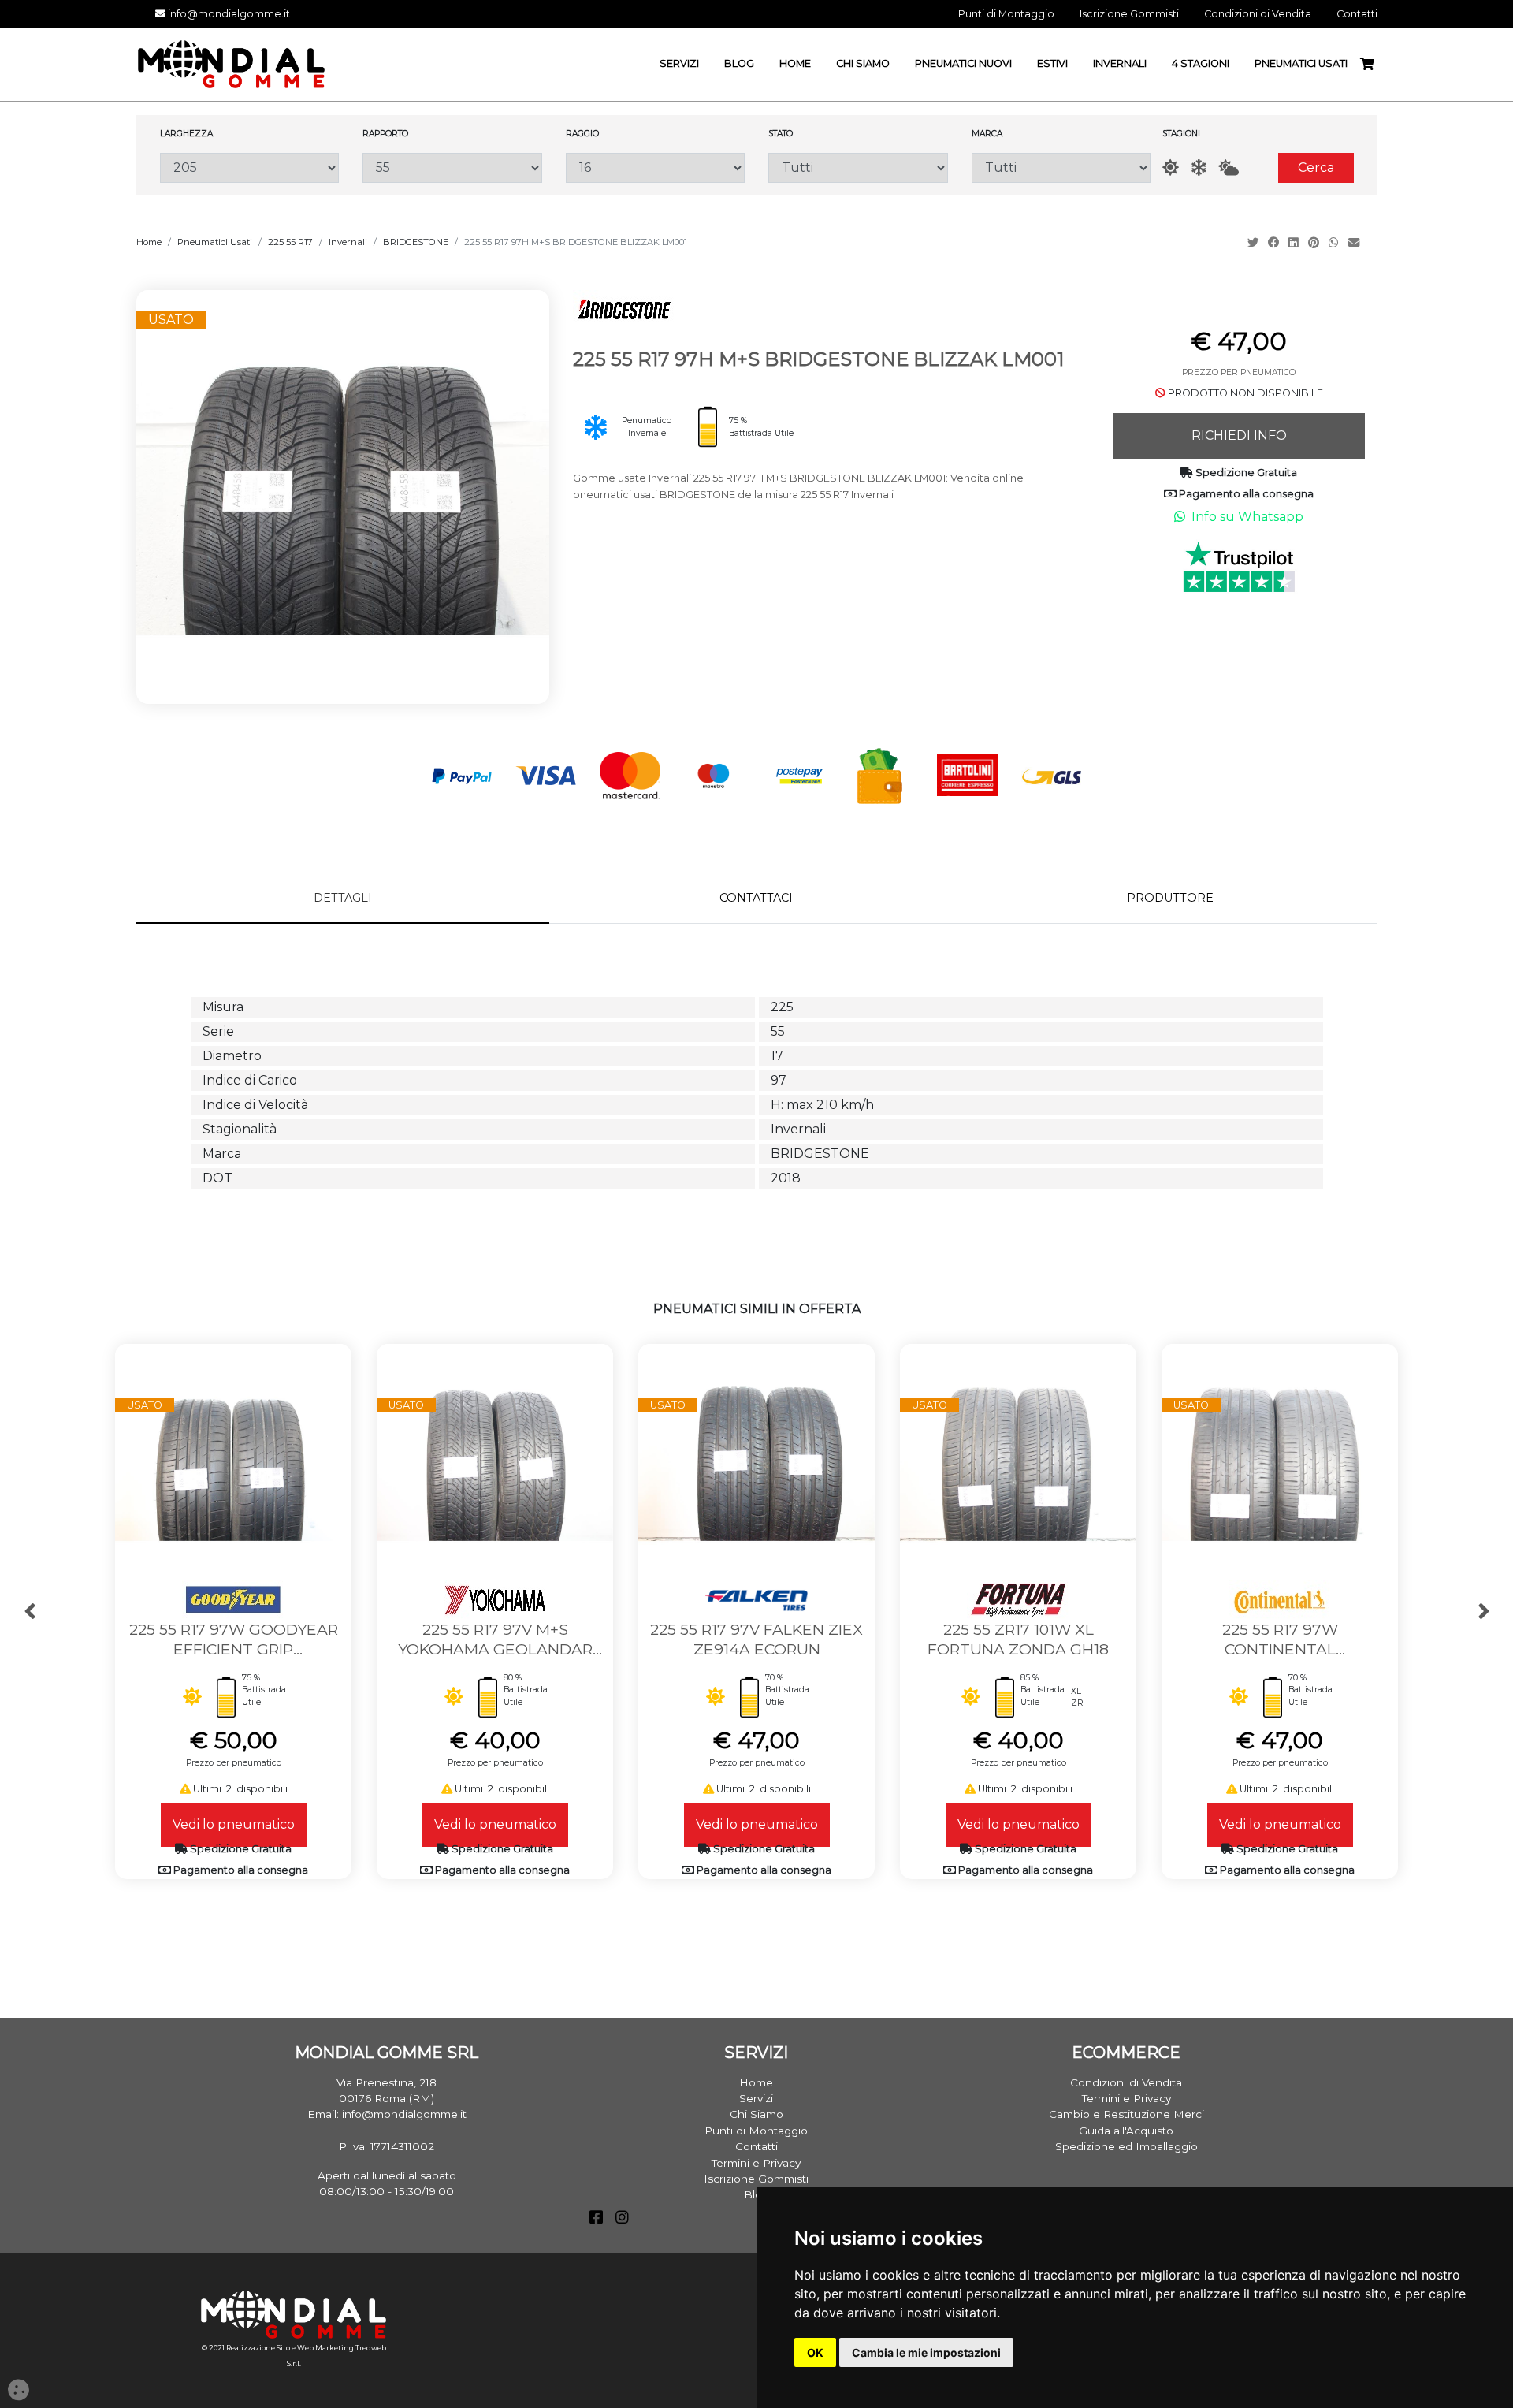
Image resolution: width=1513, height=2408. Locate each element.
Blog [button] (739, 63)
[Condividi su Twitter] (1255, 243)
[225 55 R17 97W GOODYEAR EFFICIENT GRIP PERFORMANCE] (233, 1461)
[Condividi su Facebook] (1275, 243)
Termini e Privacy (756, 2163)
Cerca (1316, 167)
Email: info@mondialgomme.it (387, 2114)
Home (149, 242)
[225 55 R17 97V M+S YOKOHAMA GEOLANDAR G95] (495, 1461)
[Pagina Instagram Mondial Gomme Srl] (622, 2219)
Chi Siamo (756, 2114)
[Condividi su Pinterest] (1315, 243)
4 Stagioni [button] (1201, 63)
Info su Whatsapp (1247, 517)
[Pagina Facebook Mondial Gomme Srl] (596, 2219)
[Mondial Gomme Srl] (231, 63)
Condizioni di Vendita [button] (1258, 14)
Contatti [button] (1357, 14)
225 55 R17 (290, 242)
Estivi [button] (1052, 63)
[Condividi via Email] (1355, 243)
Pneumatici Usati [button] (1301, 63)
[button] (30, 1612)
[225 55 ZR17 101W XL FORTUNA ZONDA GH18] (1018, 1461)
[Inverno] (1199, 167)
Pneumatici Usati (215, 242)
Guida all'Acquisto (1126, 2131)
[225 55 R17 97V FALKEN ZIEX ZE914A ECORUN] (756, 1461)
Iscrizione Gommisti (756, 2179)
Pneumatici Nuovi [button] (963, 63)
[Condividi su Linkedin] (1295, 243)
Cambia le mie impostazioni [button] (926, 2352)
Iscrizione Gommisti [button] (1129, 14)
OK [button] (815, 2352)
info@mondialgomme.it (228, 14)
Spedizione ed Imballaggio (1126, 2146)
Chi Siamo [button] (863, 63)
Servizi (756, 2098)
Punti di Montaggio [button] (1006, 14)
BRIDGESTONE (416, 242)
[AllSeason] (1229, 167)
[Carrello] (1374, 64)
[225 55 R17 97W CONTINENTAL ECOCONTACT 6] (1280, 1461)
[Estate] (1171, 167)
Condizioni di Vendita (1126, 2082)
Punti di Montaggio (756, 2131)
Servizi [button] (679, 63)
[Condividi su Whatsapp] (1335, 243)
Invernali (348, 242)
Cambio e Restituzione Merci (1126, 2114)
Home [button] (795, 63)
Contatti (756, 2146)
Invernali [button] (1120, 63)
